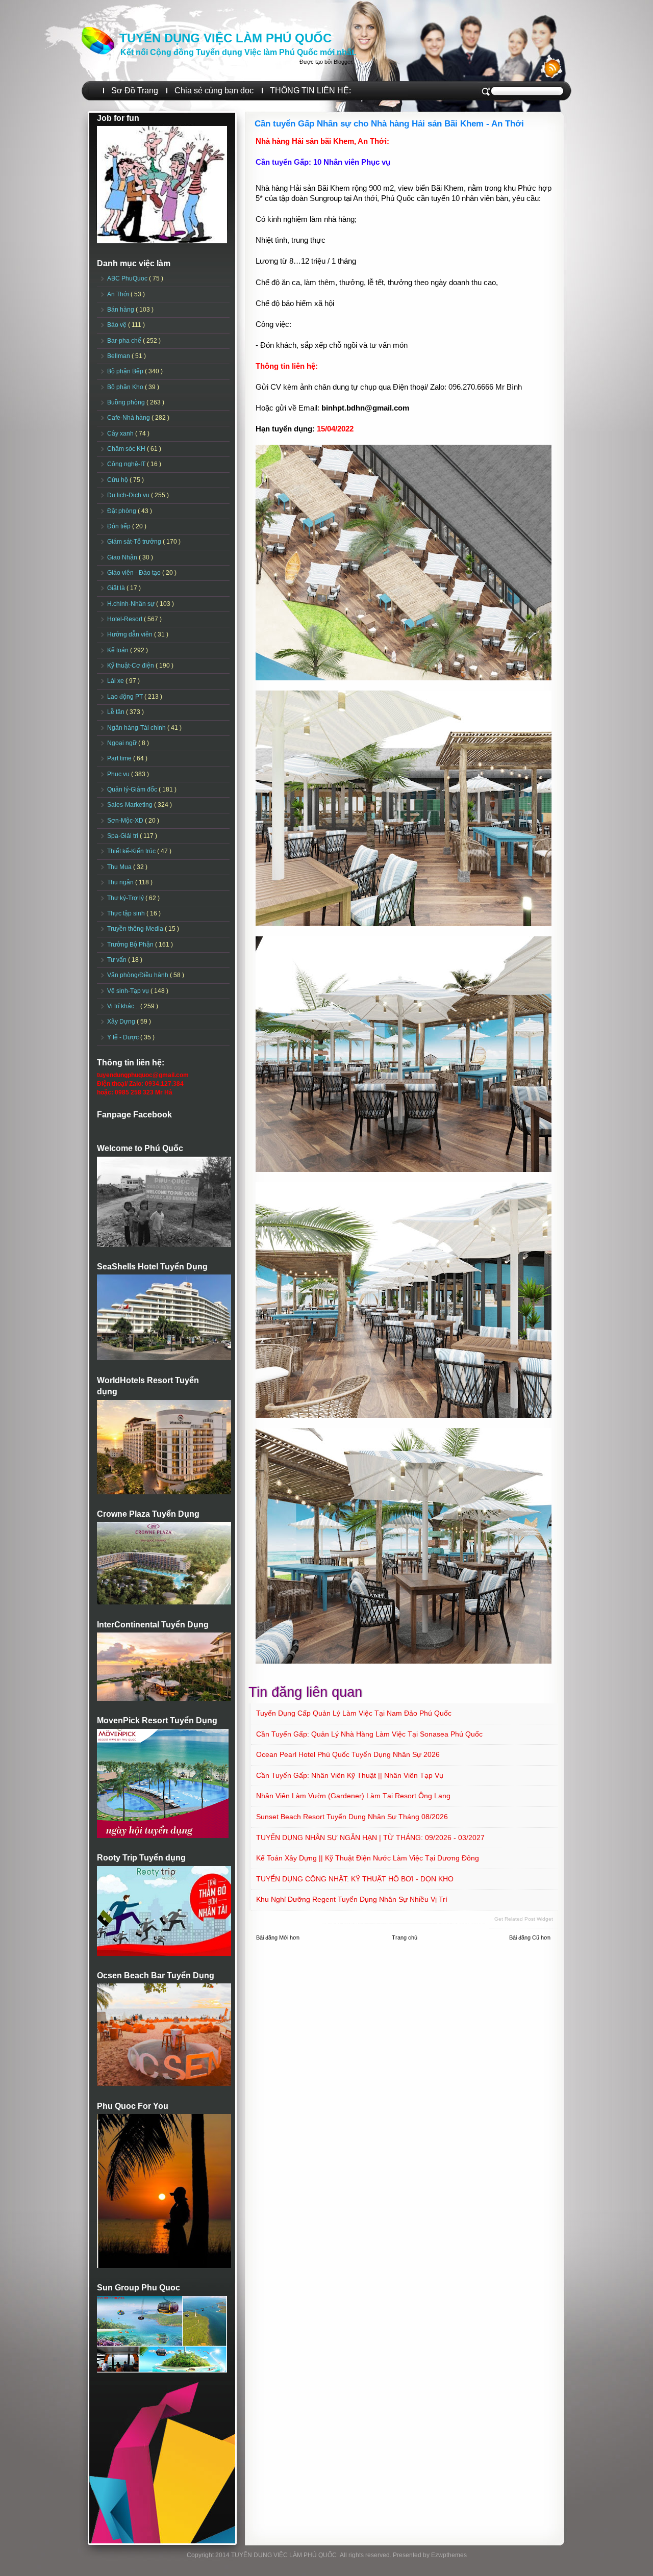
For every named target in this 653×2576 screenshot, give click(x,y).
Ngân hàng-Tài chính (137, 728)
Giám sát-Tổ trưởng (135, 542)
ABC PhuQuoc (128, 278)
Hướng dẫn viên (131, 634)
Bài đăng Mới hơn (278, 1937)
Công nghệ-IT (127, 464)
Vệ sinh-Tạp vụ (129, 991)
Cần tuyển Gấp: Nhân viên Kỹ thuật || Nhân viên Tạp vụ (350, 1775)
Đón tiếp (120, 526)
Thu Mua (120, 867)
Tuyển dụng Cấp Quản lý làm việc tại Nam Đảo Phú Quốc (354, 1713)
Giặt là (117, 588)
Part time (120, 758)
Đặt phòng (122, 511)
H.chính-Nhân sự (132, 604)
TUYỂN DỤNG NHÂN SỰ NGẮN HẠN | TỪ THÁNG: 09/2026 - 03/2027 (370, 1838)
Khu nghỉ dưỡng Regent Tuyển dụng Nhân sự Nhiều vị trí (352, 1899)
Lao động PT (126, 697)
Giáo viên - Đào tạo (135, 573)
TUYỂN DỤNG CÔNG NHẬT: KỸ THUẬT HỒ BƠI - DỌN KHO (355, 1879)
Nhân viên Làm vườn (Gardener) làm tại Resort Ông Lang (353, 1796)
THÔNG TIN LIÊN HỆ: (310, 91)
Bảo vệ (118, 325)
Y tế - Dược (124, 1037)
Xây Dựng (122, 1022)
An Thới (119, 294)
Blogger (343, 62)
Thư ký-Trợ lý (126, 898)
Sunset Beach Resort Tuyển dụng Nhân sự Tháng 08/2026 (352, 1817)
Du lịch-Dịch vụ (129, 495)
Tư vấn (118, 960)
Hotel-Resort (125, 619)
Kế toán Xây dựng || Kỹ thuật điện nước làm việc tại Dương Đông (368, 1858)
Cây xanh (121, 433)
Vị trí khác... (124, 1006)
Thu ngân (121, 882)
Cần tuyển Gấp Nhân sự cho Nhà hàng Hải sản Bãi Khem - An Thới (389, 124)
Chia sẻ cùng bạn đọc (214, 91)
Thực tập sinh (127, 913)
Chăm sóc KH (127, 449)
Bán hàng (121, 310)
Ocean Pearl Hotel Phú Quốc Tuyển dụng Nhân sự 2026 (348, 1754)
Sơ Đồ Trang (135, 91)
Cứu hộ (118, 480)
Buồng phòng (127, 402)
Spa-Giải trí (123, 836)
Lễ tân (117, 712)
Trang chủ (405, 1937)
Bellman (119, 356)
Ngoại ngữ (123, 743)
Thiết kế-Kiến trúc (132, 851)
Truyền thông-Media (136, 929)
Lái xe (116, 681)
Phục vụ (119, 774)
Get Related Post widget (524, 1919)
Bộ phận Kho (126, 387)
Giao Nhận (123, 557)
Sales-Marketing (131, 805)
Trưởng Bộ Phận (131, 945)
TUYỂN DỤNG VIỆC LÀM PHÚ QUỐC (225, 38)
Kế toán (119, 650)
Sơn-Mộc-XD (126, 821)
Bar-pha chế (125, 341)
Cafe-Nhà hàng (129, 418)
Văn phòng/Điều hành (139, 975)
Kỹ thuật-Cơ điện (131, 666)
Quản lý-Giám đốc (133, 789)
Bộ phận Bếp (126, 371)
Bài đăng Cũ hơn (530, 1937)
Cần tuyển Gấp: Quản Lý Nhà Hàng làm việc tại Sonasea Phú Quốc (369, 1734)
